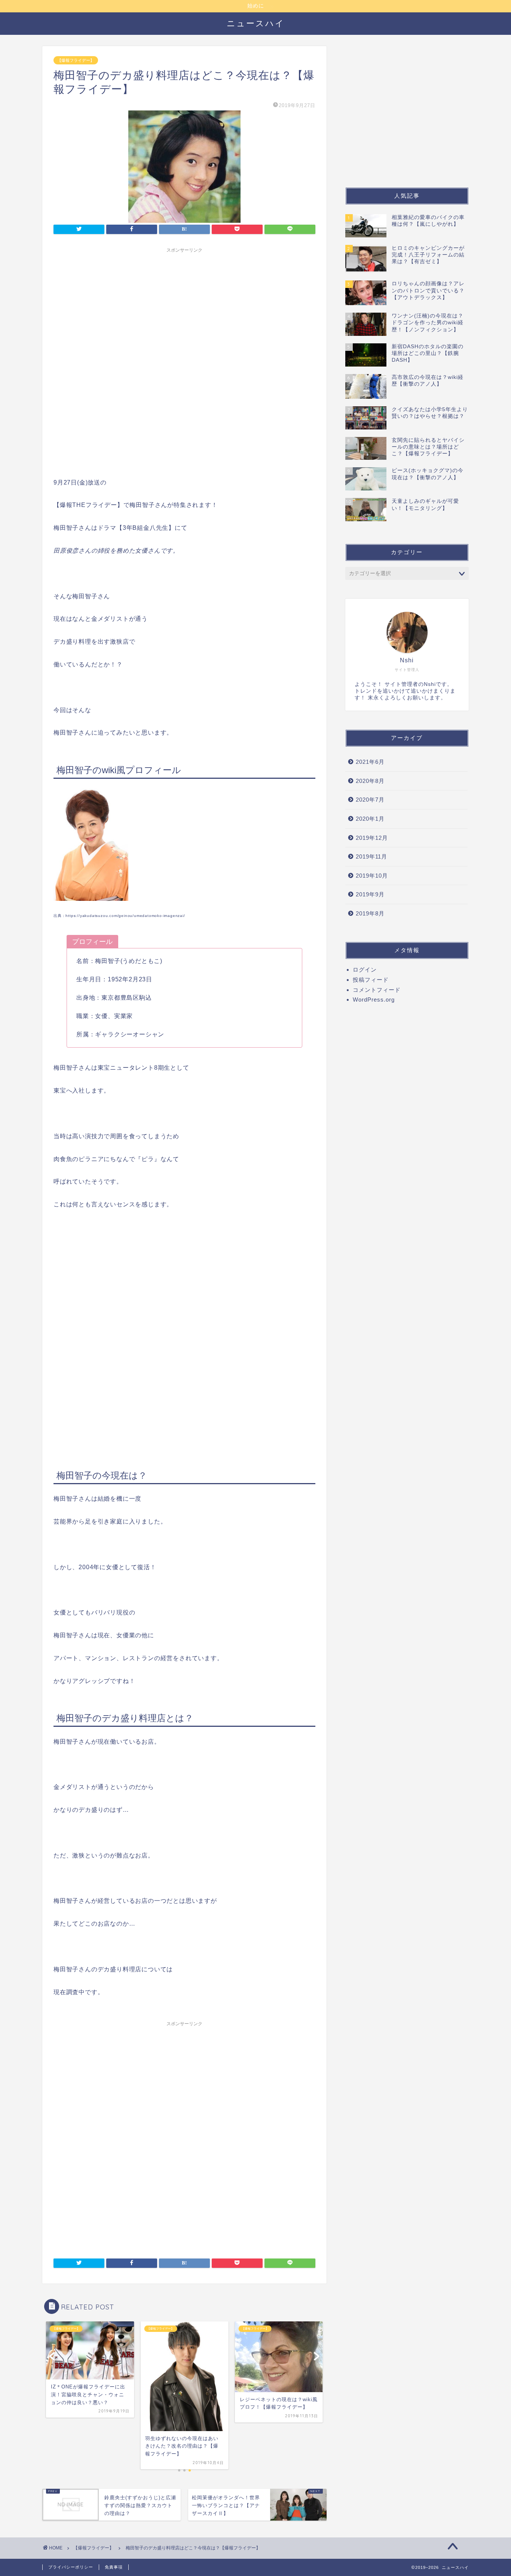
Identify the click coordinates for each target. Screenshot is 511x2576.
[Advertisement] (184, 309)
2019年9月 (370, 894)
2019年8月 (370, 913)
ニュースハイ (256, 23)
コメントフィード (377, 990)
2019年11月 (371, 856)
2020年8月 (370, 781)
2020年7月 (370, 800)
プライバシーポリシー (71, 2567)
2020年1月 (370, 819)
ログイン (365, 970)
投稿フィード (371, 980)
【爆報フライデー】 (76, 60)
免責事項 (114, 2567)
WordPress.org (374, 1000)
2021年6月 (370, 762)
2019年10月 (372, 876)
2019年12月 (372, 838)
